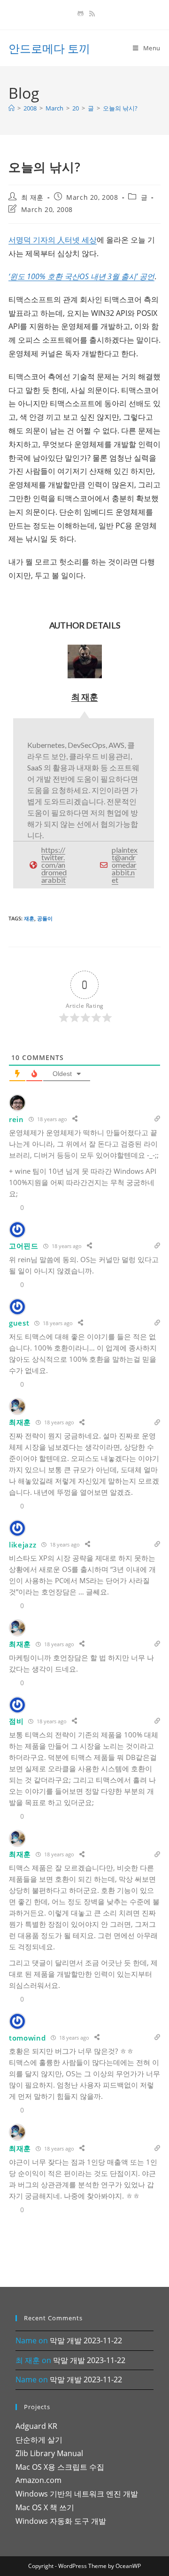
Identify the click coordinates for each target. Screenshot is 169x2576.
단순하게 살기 (39, 2440)
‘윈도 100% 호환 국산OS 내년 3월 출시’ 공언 (81, 276)
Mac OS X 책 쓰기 (45, 2507)
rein (16, 1119)
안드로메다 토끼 (49, 48)
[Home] (12, 108)
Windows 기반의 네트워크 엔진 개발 (77, 2494)
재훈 (29, 918)
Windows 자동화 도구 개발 (61, 2521)
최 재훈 (32, 197)
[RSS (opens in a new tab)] (91, 14)
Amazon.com (38, 2480)
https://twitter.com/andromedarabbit (54, 865)
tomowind (27, 2038)
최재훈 (20, 1854)
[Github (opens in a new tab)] (81, 14)
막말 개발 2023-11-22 (86, 2340)
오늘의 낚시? (120, 108)
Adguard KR (36, 2426)
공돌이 (45, 918)
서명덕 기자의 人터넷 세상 (53, 240)
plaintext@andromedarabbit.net (125, 865)
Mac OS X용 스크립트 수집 (60, 2467)
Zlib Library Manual (49, 2453)
